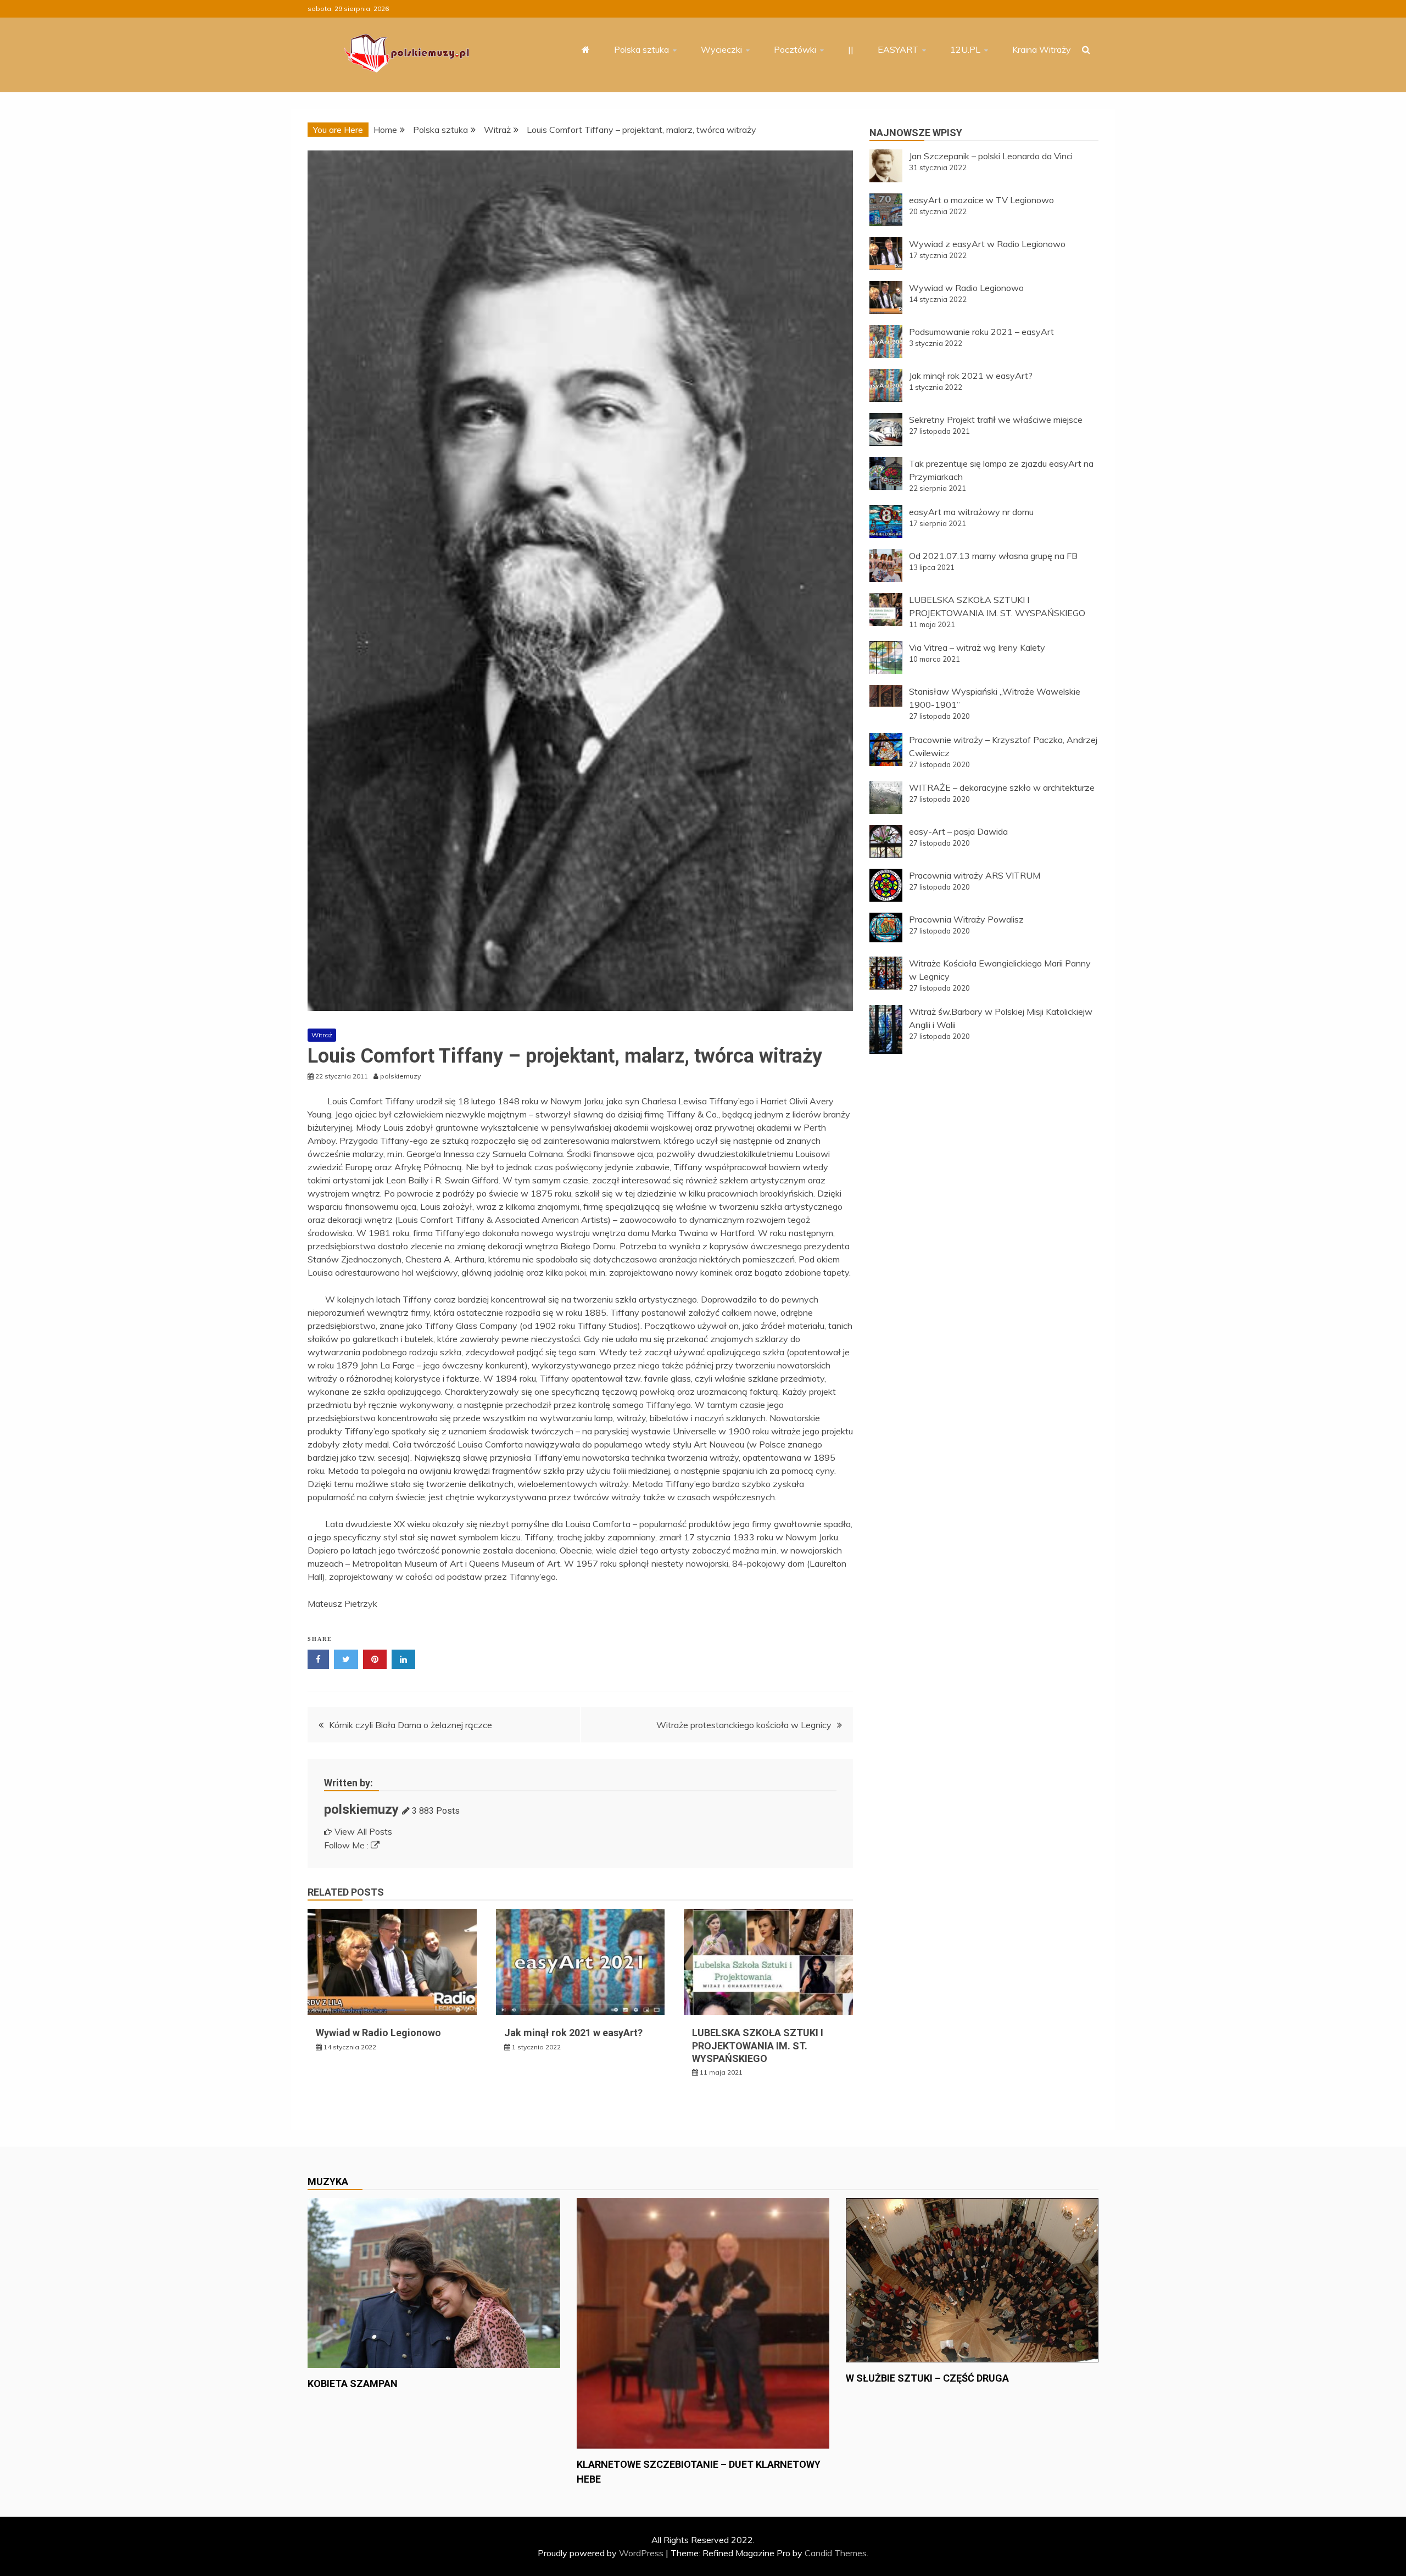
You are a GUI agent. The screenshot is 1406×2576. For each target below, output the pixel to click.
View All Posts (363, 1831)
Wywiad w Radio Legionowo (378, 2033)
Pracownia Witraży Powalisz (966, 919)
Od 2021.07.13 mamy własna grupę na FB (993, 556)
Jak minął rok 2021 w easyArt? (573, 2033)
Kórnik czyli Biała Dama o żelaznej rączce (411, 1725)
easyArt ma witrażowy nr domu (971, 512)
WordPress (641, 2553)
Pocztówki (795, 49)
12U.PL (965, 49)
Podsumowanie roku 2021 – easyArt (981, 332)
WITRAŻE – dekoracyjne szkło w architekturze (1002, 787)
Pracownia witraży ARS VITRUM (975, 875)
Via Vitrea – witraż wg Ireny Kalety (977, 647)
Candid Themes (836, 2553)
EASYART (898, 49)
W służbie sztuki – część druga (927, 2378)
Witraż (322, 1035)
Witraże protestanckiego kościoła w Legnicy (744, 1725)
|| (851, 49)
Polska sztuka (641, 49)
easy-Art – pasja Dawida (958, 831)
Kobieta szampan (353, 2384)
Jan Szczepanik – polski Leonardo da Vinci (991, 156)
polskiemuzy (361, 1809)
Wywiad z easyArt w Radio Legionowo (987, 244)
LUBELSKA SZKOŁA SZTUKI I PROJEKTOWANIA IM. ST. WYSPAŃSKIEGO (758, 2046)
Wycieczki (721, 49)
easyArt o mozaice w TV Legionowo (981, 200)
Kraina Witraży (1042, 49)
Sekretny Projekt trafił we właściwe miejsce (996, 420)
